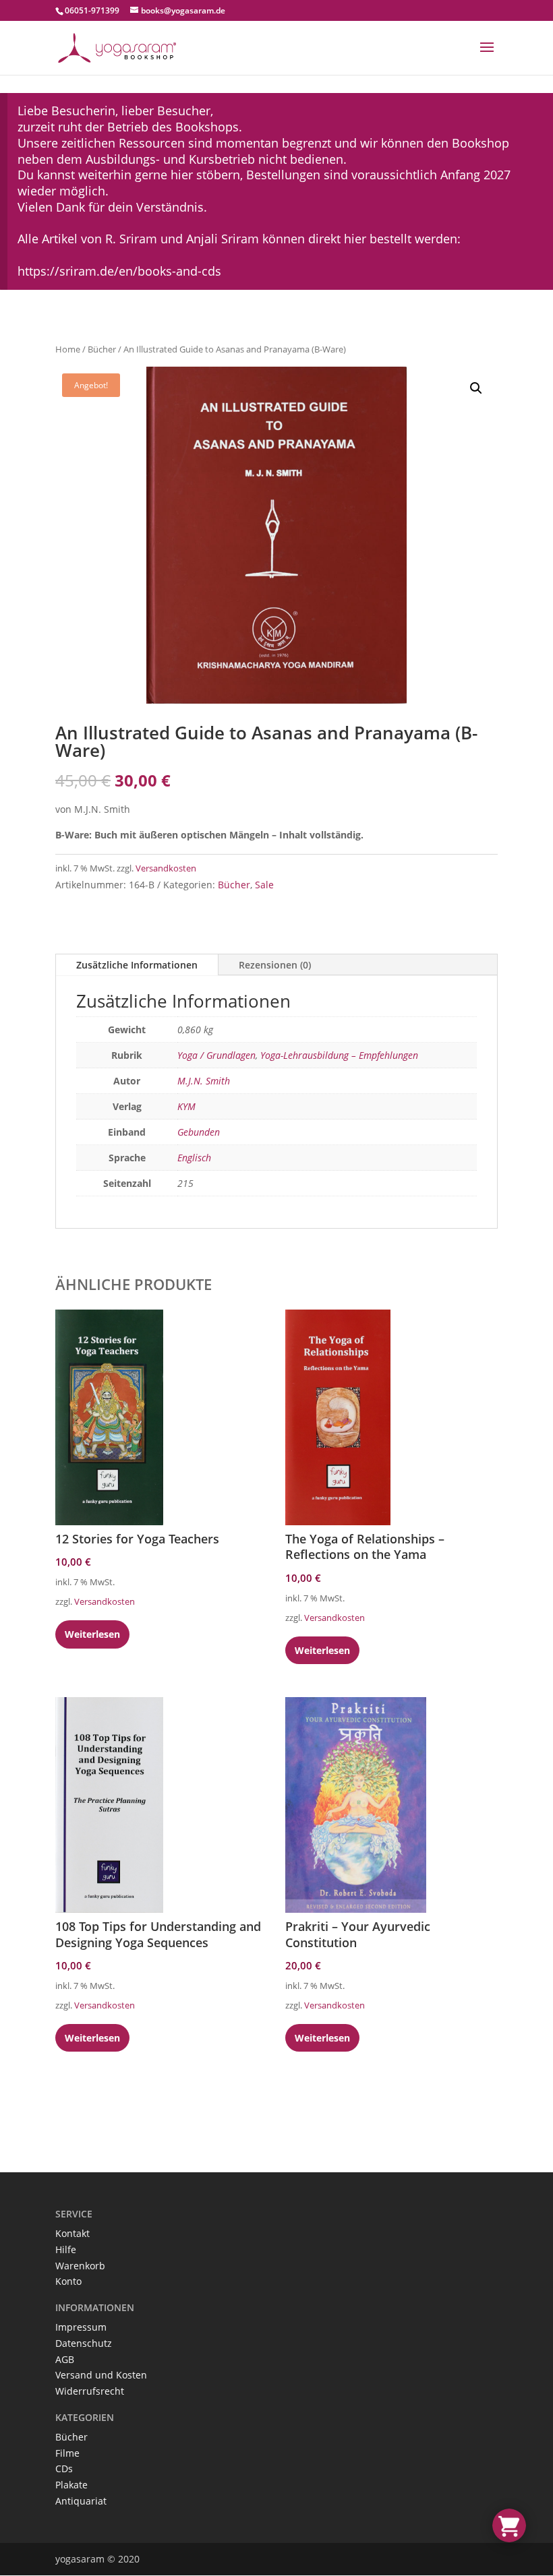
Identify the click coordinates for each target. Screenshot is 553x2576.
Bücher (102, 349)
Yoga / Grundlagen (216, 1055)
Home (68, 349)
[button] (476, 388)
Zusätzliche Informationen (137, 965)
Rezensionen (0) (275, 965)
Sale (264, 885)
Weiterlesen (92, 1634)
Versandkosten (166, 868)
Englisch (194, 1158)
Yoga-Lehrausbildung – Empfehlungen (339, 1055)
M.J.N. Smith (204, 1081)
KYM (186, 1106)
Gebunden (199, 1132)
